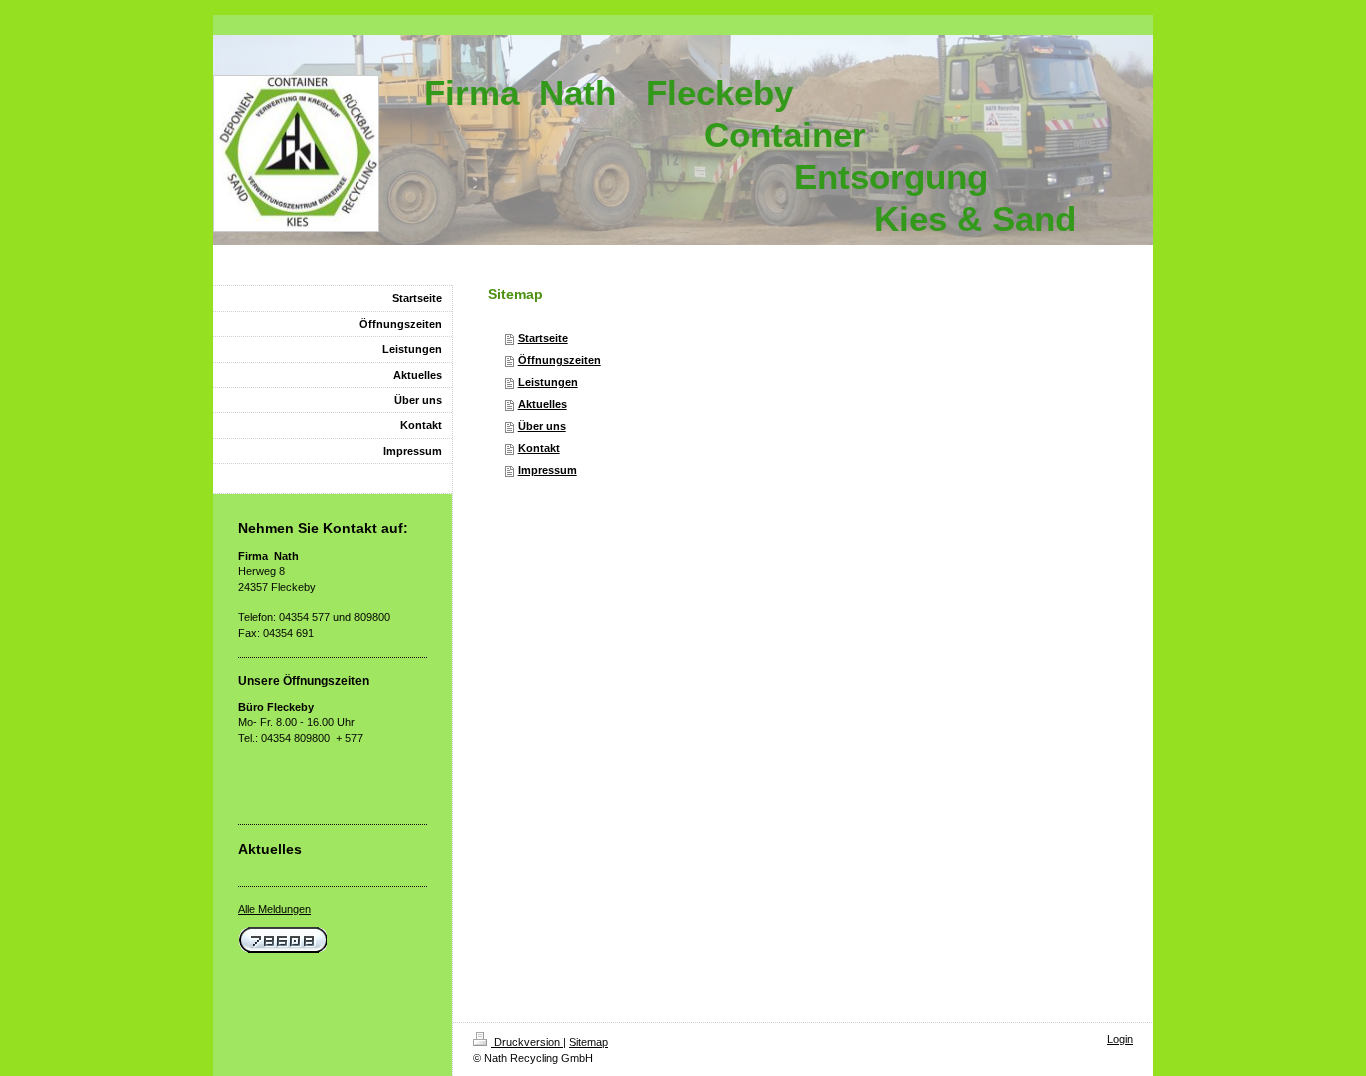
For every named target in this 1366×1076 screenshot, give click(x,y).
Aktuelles (542, 404)
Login (1120, 1039)
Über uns (542, 426)
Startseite (543, 338)
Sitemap (588, 1042)
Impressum (547, 470)
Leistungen (548, 382)
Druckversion (527, 1042)
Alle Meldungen (274, 909)
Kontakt (539, 448)
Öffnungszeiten (559, 360)
